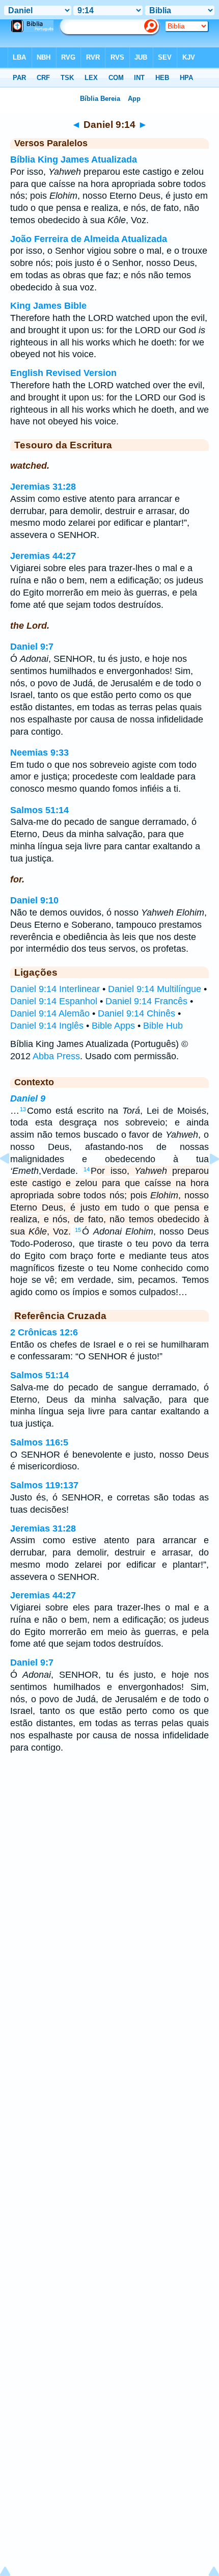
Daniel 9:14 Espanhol (54, 1001)
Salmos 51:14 (39, 810)
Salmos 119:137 (44, 1485)
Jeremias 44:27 (43, 556)
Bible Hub (163, 1026)
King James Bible (48, 306)
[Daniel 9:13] (13, 1182)
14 (87, 1169)
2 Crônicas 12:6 (44, 1332)
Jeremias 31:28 (43, 487)
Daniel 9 (28, 1098)
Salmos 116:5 (39, 1442)
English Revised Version (63, 373)
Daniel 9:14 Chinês (136, 1013)
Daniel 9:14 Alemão (50, 1013)
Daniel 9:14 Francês (146, 1001)
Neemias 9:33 (39, 753)
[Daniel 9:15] (206, 1182)
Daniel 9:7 (32, 647)
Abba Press (56, 1056)
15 (78, 1230)
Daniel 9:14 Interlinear (55, 989)
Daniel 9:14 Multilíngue (155, 989)
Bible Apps (113, 1026)
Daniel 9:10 (34, 900)
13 (23, 1109)
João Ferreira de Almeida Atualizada (89, 239)
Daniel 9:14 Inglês (47, 1026)
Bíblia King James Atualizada (74, 159)
